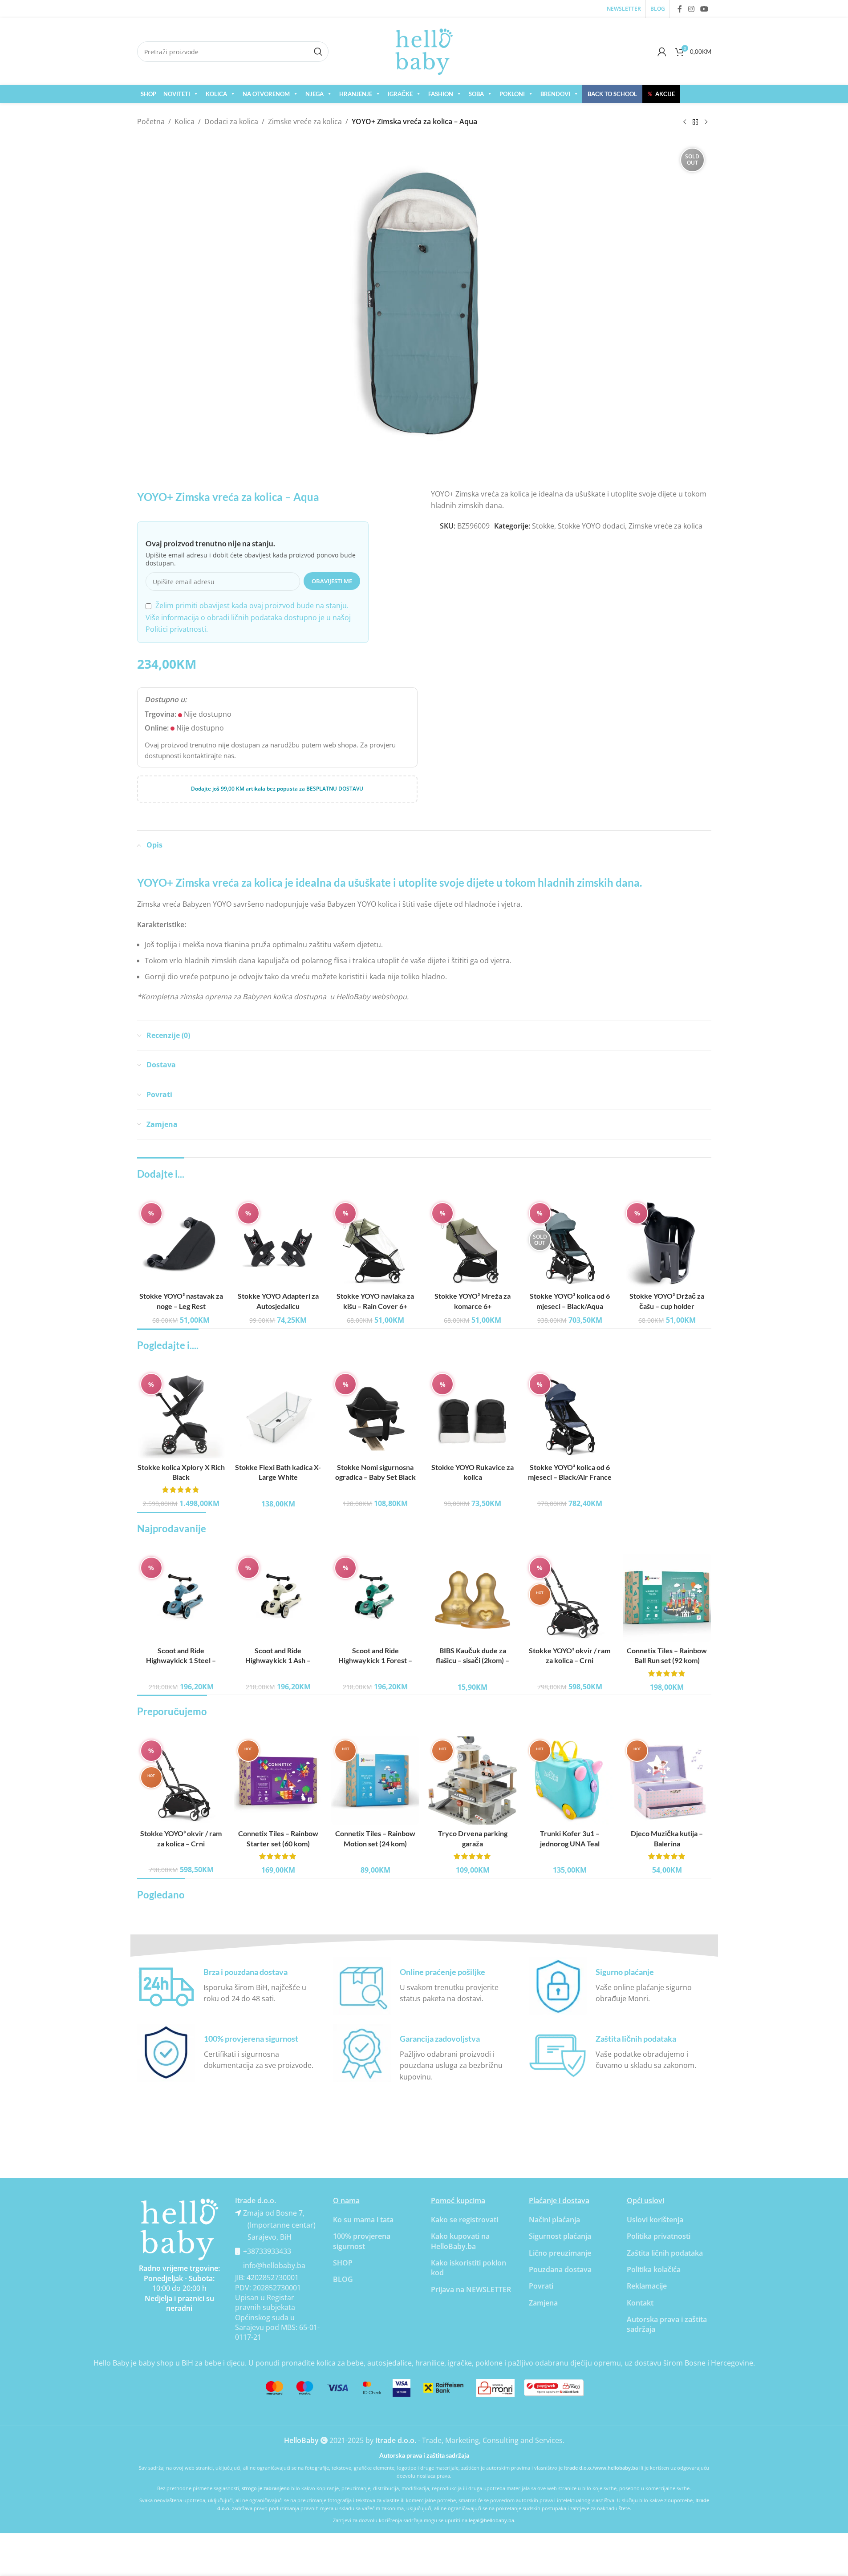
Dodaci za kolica (231, 121)
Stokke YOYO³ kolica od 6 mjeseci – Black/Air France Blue (570, 1477)
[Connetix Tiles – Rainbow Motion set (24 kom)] (375, 1781)
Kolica (216, 94)
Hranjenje (356, 94)
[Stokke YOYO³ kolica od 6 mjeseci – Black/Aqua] (570, 1243)
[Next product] (706, 122)
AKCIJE (661, 94)
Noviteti (177, 94)
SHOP (148, 94)
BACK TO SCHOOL (612, 94)
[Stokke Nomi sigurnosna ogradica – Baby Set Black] (375, 1414)
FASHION (441, 94)
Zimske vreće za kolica (305, 121)
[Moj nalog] (662, 52)
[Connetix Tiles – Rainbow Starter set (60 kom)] (278, 1781)
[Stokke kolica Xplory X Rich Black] (181, 1414)
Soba (476, 94)
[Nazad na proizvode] (695, 122)
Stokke (543, 526)
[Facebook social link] (680, 9)
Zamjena (543, 2303)
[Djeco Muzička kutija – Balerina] (667, 1781)
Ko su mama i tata (363, 2220)
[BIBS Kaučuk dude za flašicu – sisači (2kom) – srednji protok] (472, 1598)
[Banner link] (179, 2229)
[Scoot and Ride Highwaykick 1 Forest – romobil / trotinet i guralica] (375, 1598)
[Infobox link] (228, 1986)
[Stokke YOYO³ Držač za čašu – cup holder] (667, 1243)
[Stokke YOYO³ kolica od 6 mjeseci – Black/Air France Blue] (570, 1414)
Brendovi (555, 94)
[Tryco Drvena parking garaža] (472, 1781)
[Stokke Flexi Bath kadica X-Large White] (278, 1414)
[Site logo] (424, 51)
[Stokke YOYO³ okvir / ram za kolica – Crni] (570, 1598)
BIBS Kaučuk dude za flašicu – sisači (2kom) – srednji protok (473, 1660)
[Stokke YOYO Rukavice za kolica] (472, 1414)
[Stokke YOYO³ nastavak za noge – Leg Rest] (181, 1243)
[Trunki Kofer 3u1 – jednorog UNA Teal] (570, 1781)
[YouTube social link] (704, 9)
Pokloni (512, 94)
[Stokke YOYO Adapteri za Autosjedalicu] (278, 1243)
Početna (151, 121)
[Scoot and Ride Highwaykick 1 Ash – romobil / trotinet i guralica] (278, 1598)
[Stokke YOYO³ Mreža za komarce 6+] (472, 1243)
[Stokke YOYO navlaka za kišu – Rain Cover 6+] (375, 1243)
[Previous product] (685, 122)
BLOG (343, 2279)
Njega (314, 94)
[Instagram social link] (691, 9)
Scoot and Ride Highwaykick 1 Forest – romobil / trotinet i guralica (375, 1660)
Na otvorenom (266, 94)
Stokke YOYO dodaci (591, 526)
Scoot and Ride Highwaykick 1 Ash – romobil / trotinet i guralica (278, 1660)
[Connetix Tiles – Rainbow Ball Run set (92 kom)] (667, 1598)
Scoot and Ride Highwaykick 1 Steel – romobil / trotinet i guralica (181, 1660)
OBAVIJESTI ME (332, 581)
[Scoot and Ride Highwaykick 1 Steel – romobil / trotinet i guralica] (181, 1598)
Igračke (400, 94)
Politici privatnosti (176, 629)
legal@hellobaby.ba (491, 2520)
